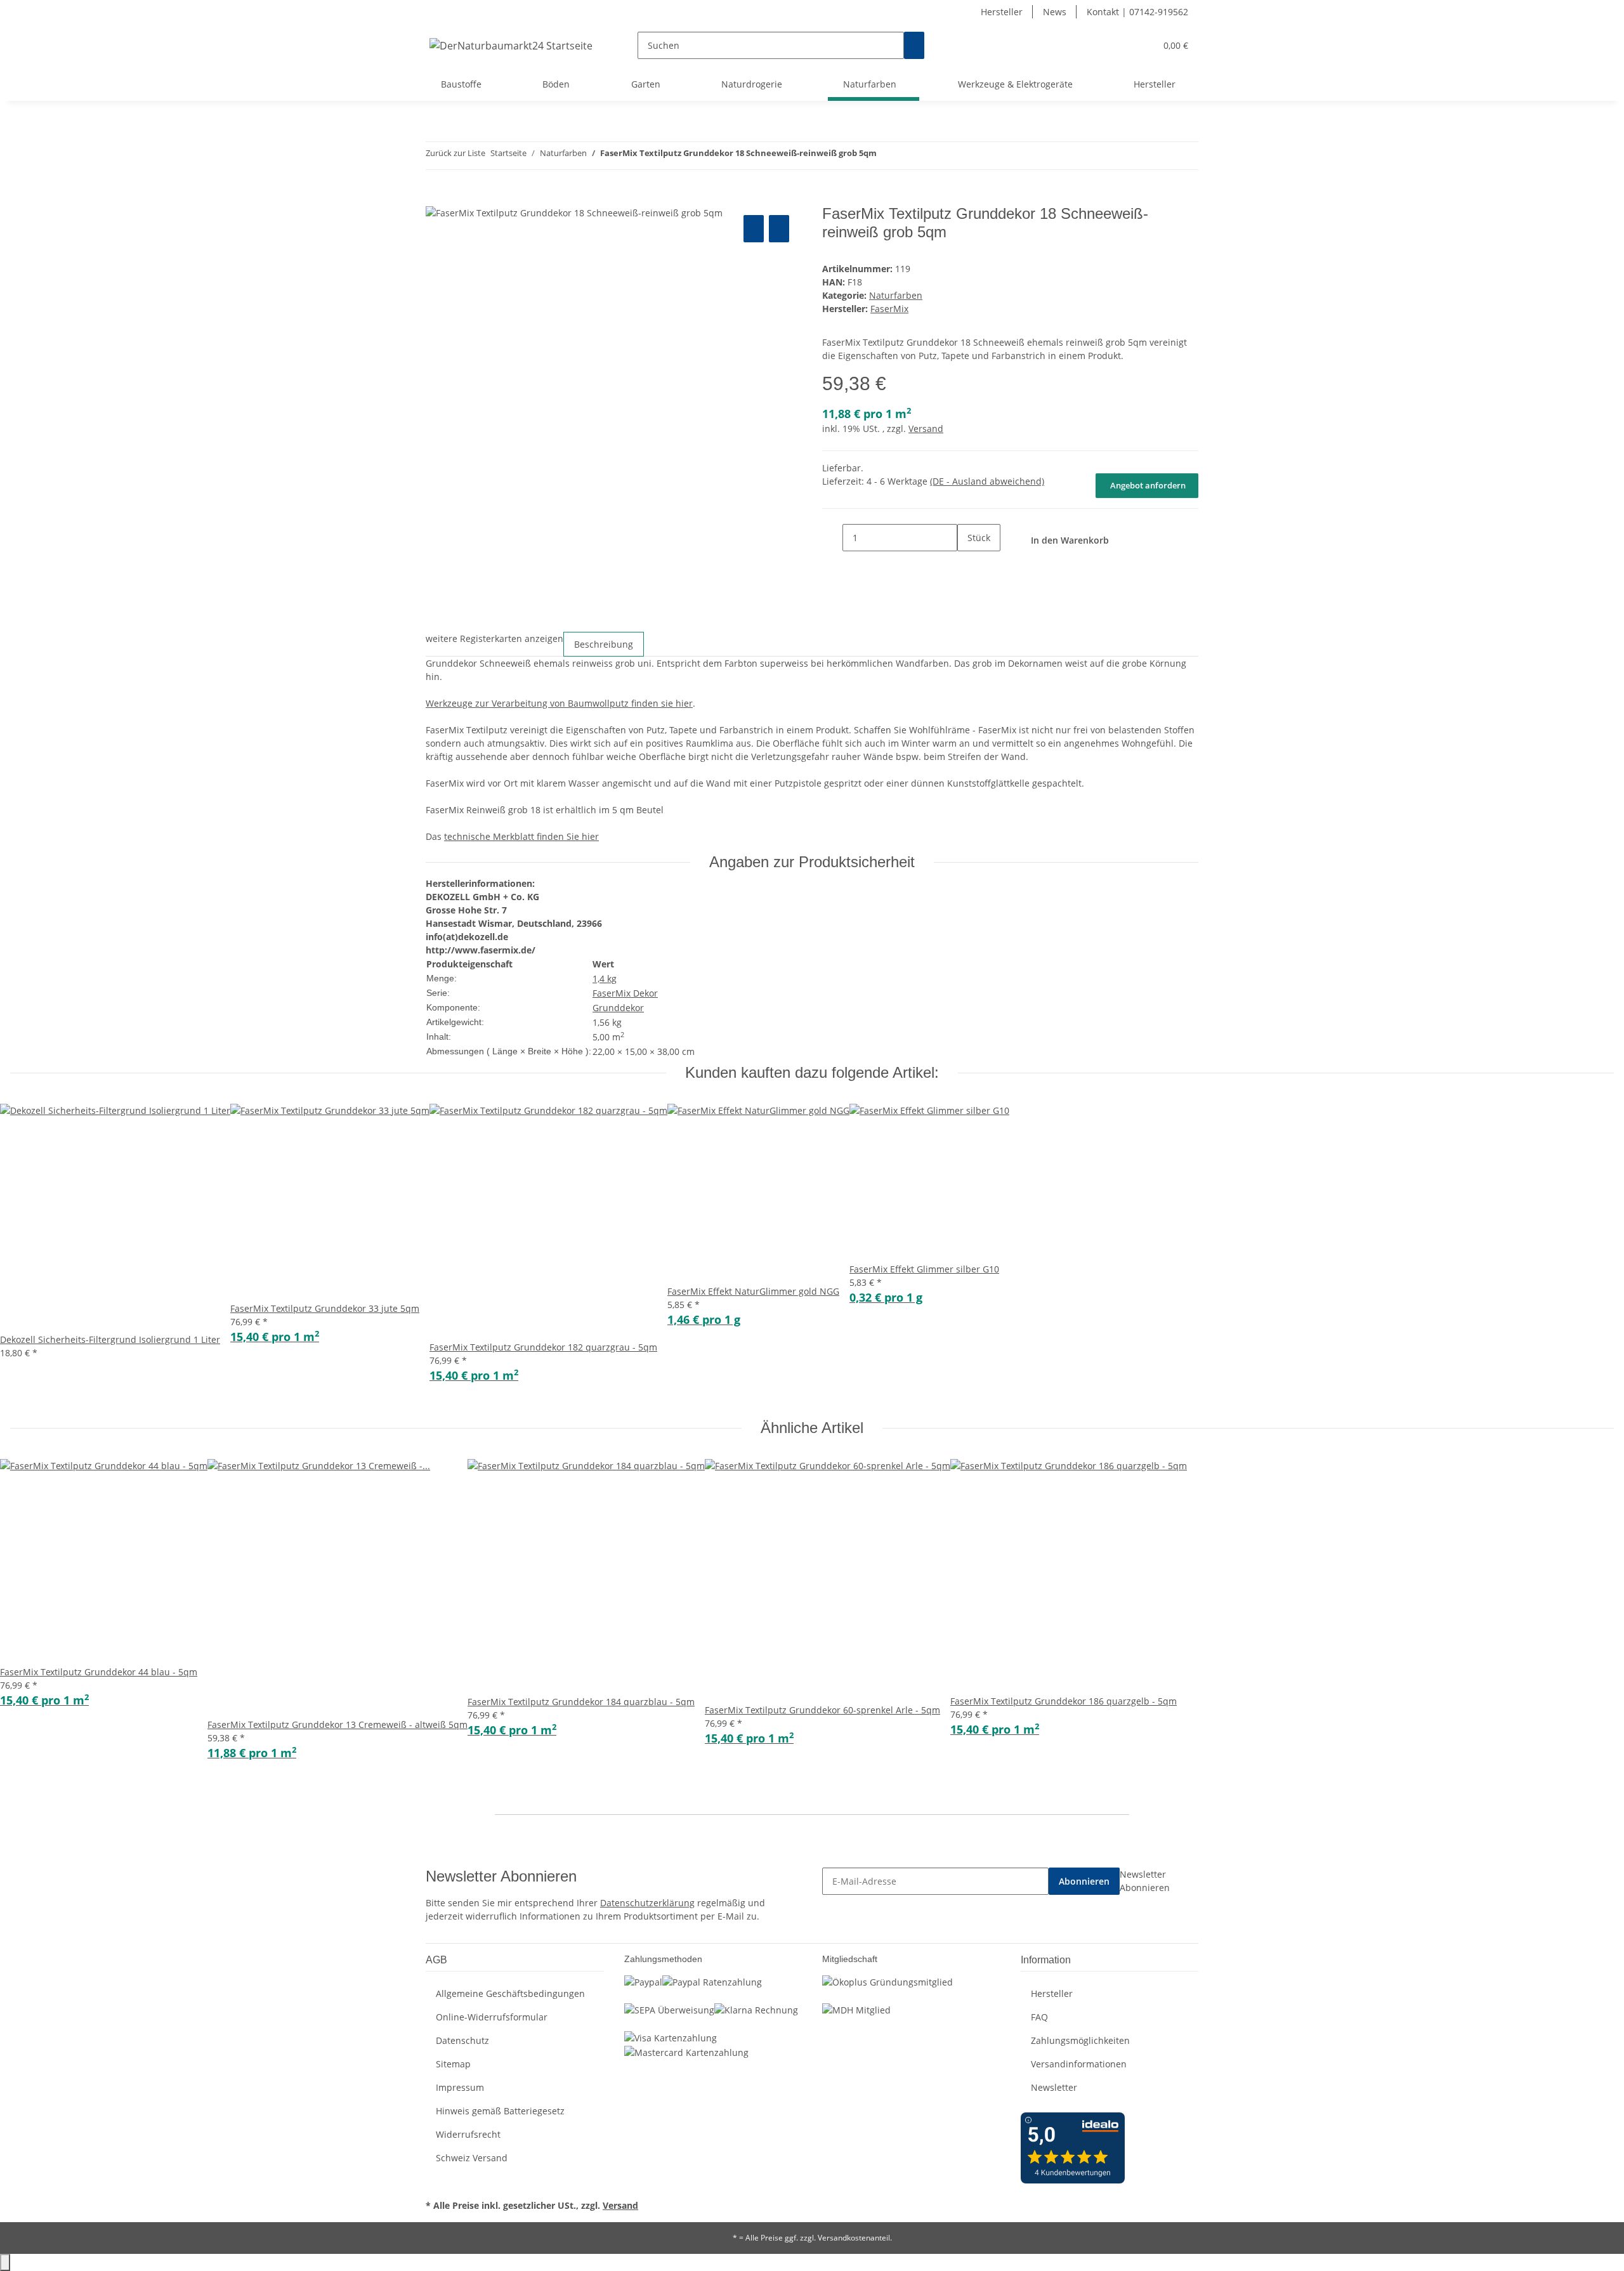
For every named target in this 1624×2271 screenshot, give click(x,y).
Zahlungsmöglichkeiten (1080, 2040)
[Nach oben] (5, 2262)
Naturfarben (896, 295)
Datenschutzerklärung (647, 1903)
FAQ (1039, 2017)
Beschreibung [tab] (604, 644)
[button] (1120, 45)
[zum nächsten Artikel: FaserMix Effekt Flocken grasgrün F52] (910, 156)
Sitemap (453, 2064)
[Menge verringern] (832, 538)
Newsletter (1054, 2087)
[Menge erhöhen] (967, 565)
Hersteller (1002, 12)
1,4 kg (605, 978)
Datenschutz (462, 2040)
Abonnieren (1084, 1881)
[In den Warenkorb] (436, 198)
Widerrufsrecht (468, 2134)
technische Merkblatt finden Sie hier (521, 836)
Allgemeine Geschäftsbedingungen (510, 1993)
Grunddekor (618, 1008)
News (1055, 12)
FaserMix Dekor (625, 993)
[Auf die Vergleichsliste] (754, 229)
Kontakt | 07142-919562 (1137, 12)
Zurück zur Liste (455, 153)
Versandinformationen (1079, 2064)
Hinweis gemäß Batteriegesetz (500, 2111)
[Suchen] (914, 45)
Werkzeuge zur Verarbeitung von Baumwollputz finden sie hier (559, 703)
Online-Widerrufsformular (492, 2017)
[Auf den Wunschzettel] (779, 229)
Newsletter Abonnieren (1145, 1881)
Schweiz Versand (472, 2158)
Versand (926, 429)
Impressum (460, 2087)
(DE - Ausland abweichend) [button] (987, 481)
